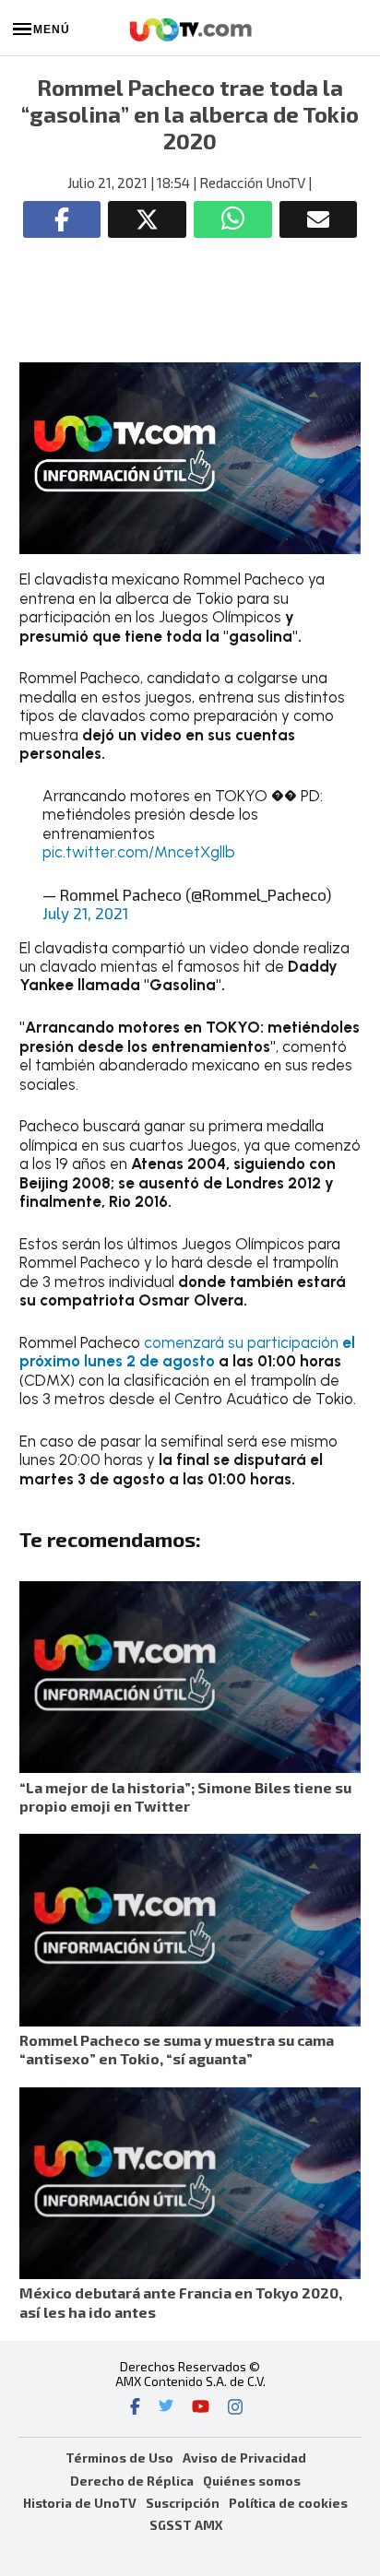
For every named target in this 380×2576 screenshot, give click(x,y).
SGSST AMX (186, 2525)
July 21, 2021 (85, 913)
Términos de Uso (119, 2458)
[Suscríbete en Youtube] (201, 2408)
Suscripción (183, 2503)
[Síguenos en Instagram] (235, 2408)
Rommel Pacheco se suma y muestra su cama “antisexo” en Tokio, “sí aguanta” (177, 2049)
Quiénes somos (252, 2481)
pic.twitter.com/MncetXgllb (139, 852)
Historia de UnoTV (80, 2503)
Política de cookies (288, 2503)
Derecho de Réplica (132, 2481)
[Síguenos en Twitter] (166, 2408)
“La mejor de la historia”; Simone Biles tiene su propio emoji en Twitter (185, 1796)
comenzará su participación (187, 1352)
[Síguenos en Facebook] (135, 2408)
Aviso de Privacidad (244, 2458)
